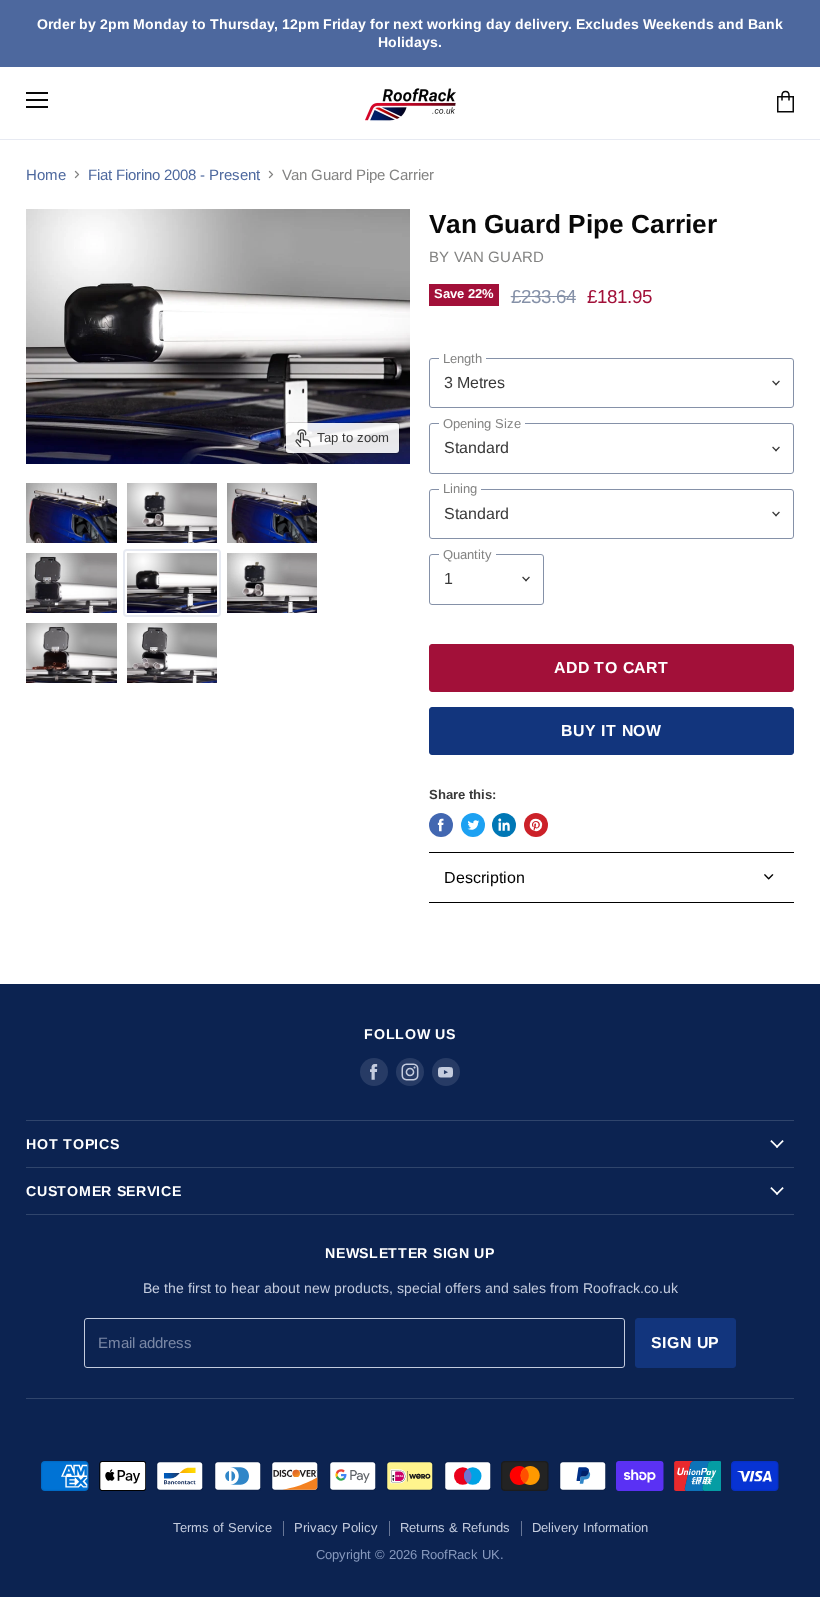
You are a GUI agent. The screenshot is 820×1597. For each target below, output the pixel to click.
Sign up (686, 1342)
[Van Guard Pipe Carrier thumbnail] (71, 513)
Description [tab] (484, 877)
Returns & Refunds (455, 1527)
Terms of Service (222, 1527)
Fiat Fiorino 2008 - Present (174, 174)
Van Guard (499, 256)
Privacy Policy (336, 1527)
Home (46, 174)
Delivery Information (590, 1527)
